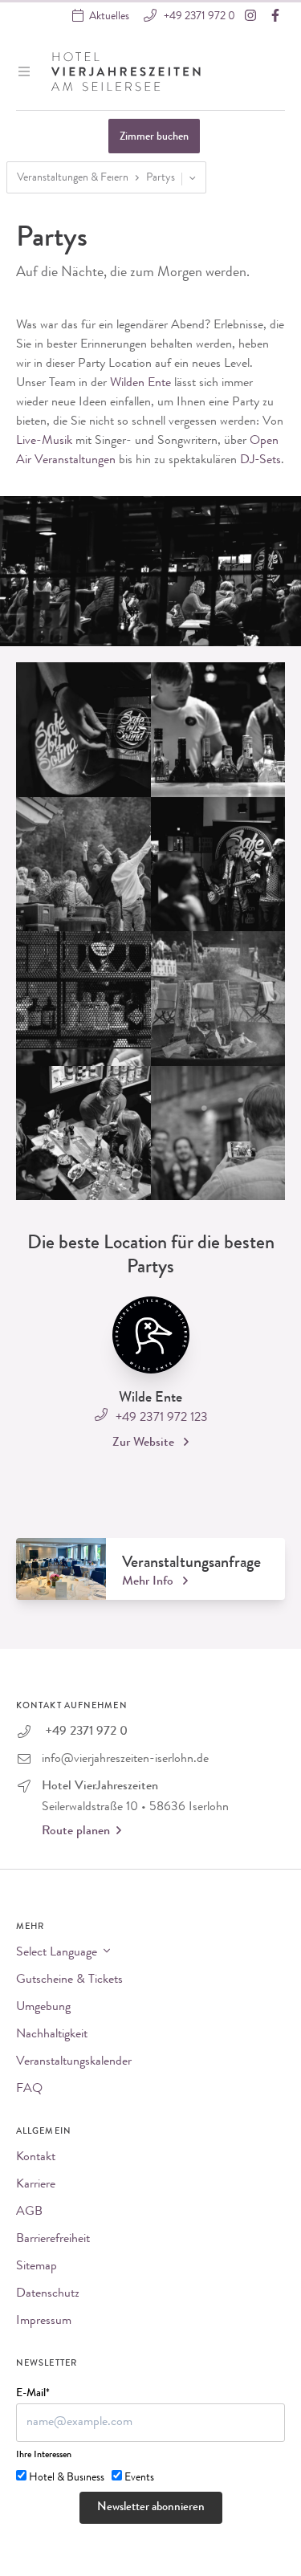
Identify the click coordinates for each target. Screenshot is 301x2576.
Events (139, 2478)
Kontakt (36, 2158)
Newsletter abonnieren (151, 2508)
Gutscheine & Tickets (69, 1980)
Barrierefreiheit (53, 2240)
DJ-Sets (260, 461)
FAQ (29, 2090)
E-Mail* (33, 2394)
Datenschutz (48, 2294)
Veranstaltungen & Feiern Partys (96, 178)
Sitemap (37, 2267)
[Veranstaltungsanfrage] (61, 1569)
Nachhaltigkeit (52, 2035)
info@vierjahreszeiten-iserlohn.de (125, 1760)
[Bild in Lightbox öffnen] (83, 730)
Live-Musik (44, 442)
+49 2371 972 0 (198, 17)
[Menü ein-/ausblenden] (26, 71)
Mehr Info (149, 1582)
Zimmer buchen (154, 137)
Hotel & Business (67, 2478)
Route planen (76, 1832)
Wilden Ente (140, 384)
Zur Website (145, 1443)
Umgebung (43, 2008)
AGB (29, 2212)
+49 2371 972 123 (160, 1418)
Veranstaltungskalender (74, 2062)
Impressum (44, 2322)
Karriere (36, 2185)
